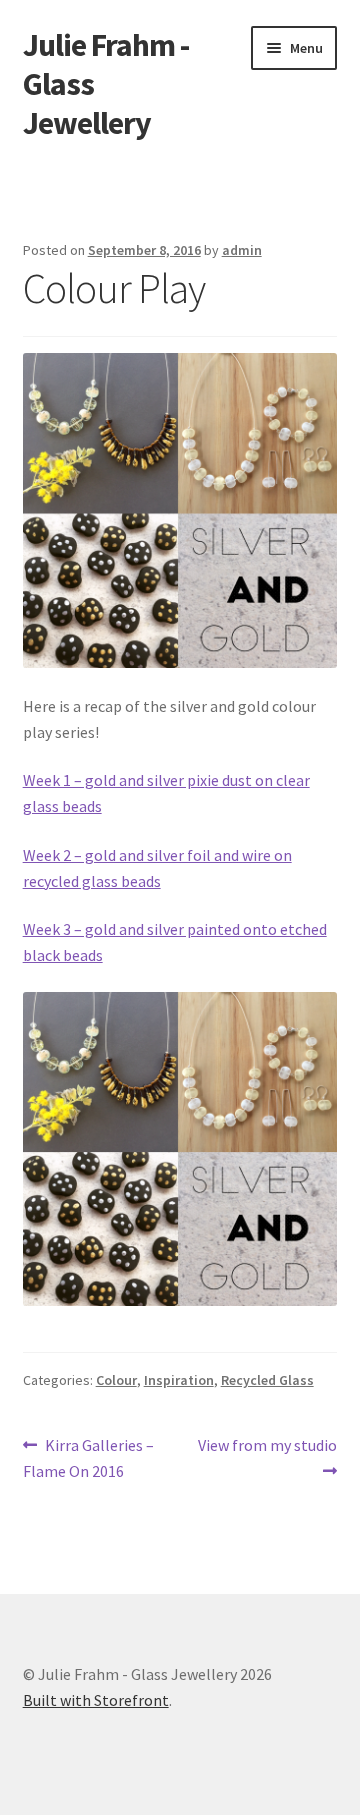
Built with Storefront (96, 1700)
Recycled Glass (267, 1380)
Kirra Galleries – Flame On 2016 (89, 1457)
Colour (116, 1380)
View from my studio (267, 1457)
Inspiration (179, 1380)
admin (242, 250)
